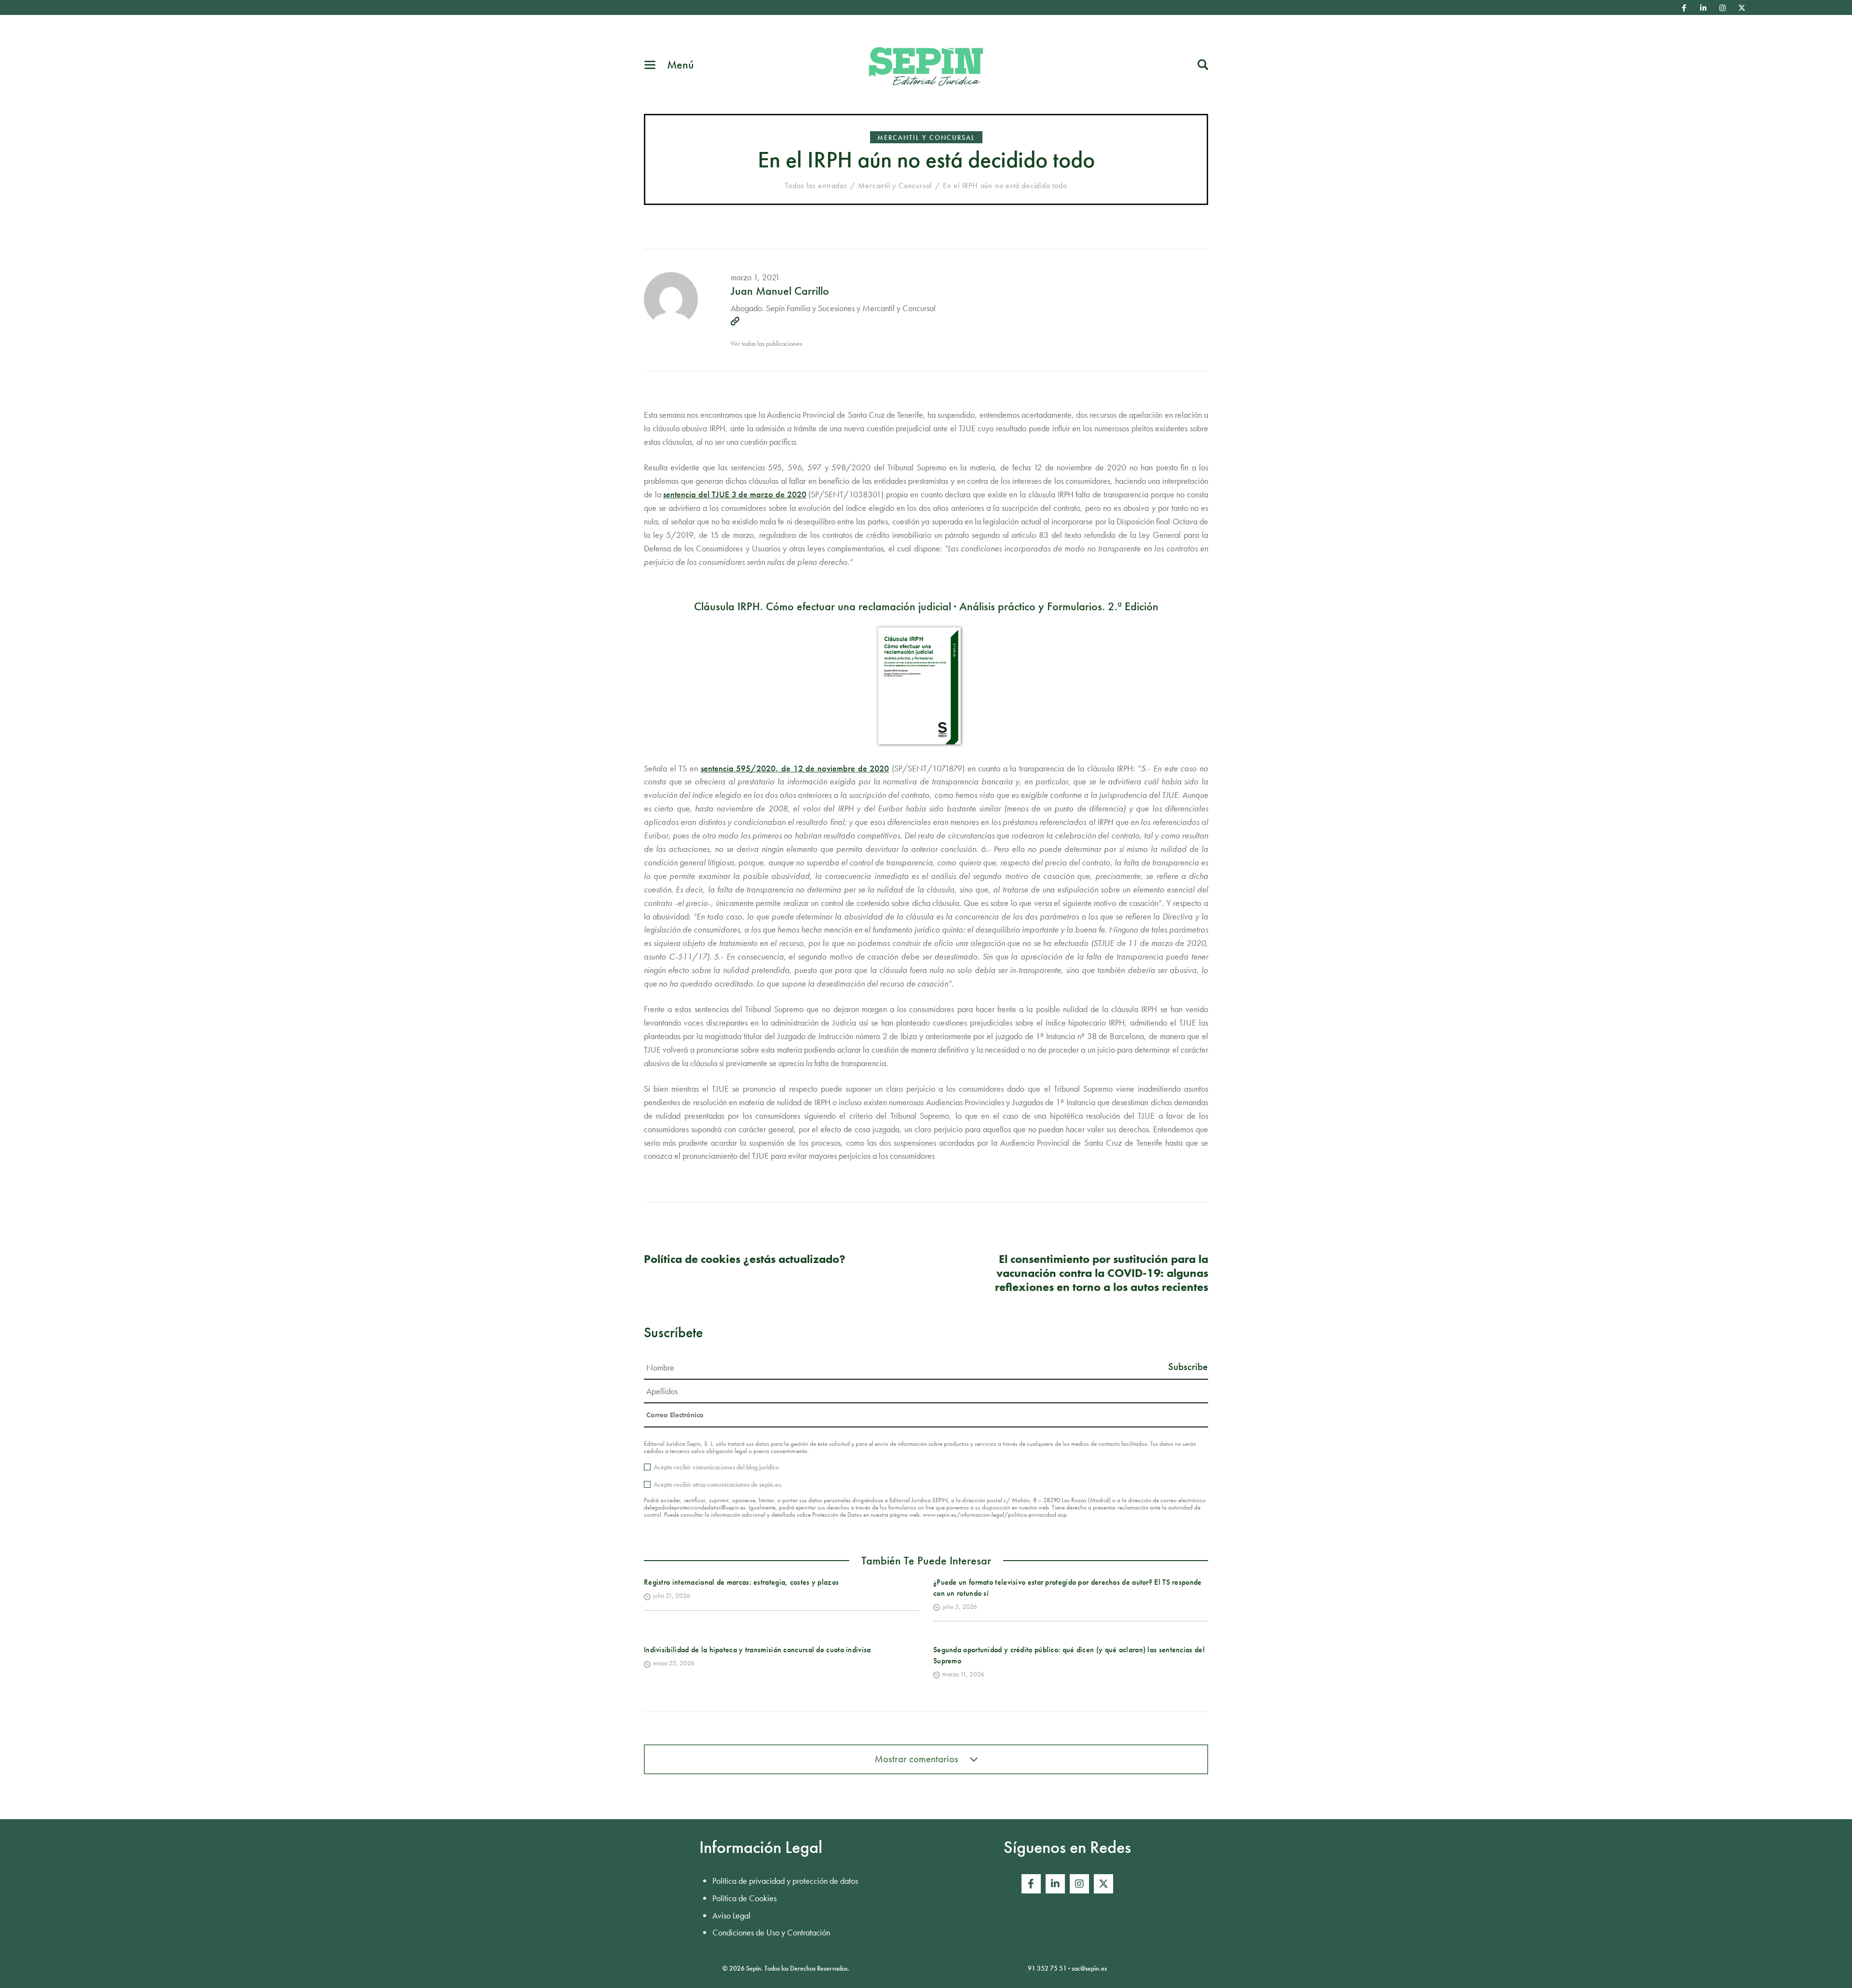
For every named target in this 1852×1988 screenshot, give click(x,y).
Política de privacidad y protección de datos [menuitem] (785, 1881)
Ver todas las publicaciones (766, 343)
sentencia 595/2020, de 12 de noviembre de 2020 (795, 768)
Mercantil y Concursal (926, 137)
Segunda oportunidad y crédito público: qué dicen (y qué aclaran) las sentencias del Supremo (1069, 1655)
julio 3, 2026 (960, 1606)
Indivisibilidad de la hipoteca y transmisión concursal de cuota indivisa (757, 1650)
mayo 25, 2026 (674, 1663)
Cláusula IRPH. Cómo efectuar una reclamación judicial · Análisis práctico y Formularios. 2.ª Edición (926, 606)
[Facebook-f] (1684, 8)
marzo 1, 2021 (755, 277)
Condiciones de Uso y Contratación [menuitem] (771, 1932)
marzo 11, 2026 (963, 1674)
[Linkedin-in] (1703, 8)
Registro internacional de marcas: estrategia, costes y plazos (741, 1582)
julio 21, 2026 (672, 1595)
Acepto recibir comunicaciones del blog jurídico (716, 1467)
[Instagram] (1723, 8)
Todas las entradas (816, 185)
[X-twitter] (1742, 8)
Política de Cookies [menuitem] (744, 1898)
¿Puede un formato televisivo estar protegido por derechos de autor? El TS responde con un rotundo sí (1068, 1587)
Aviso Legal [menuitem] (731, 1915)
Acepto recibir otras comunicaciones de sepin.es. (718, 1484)
